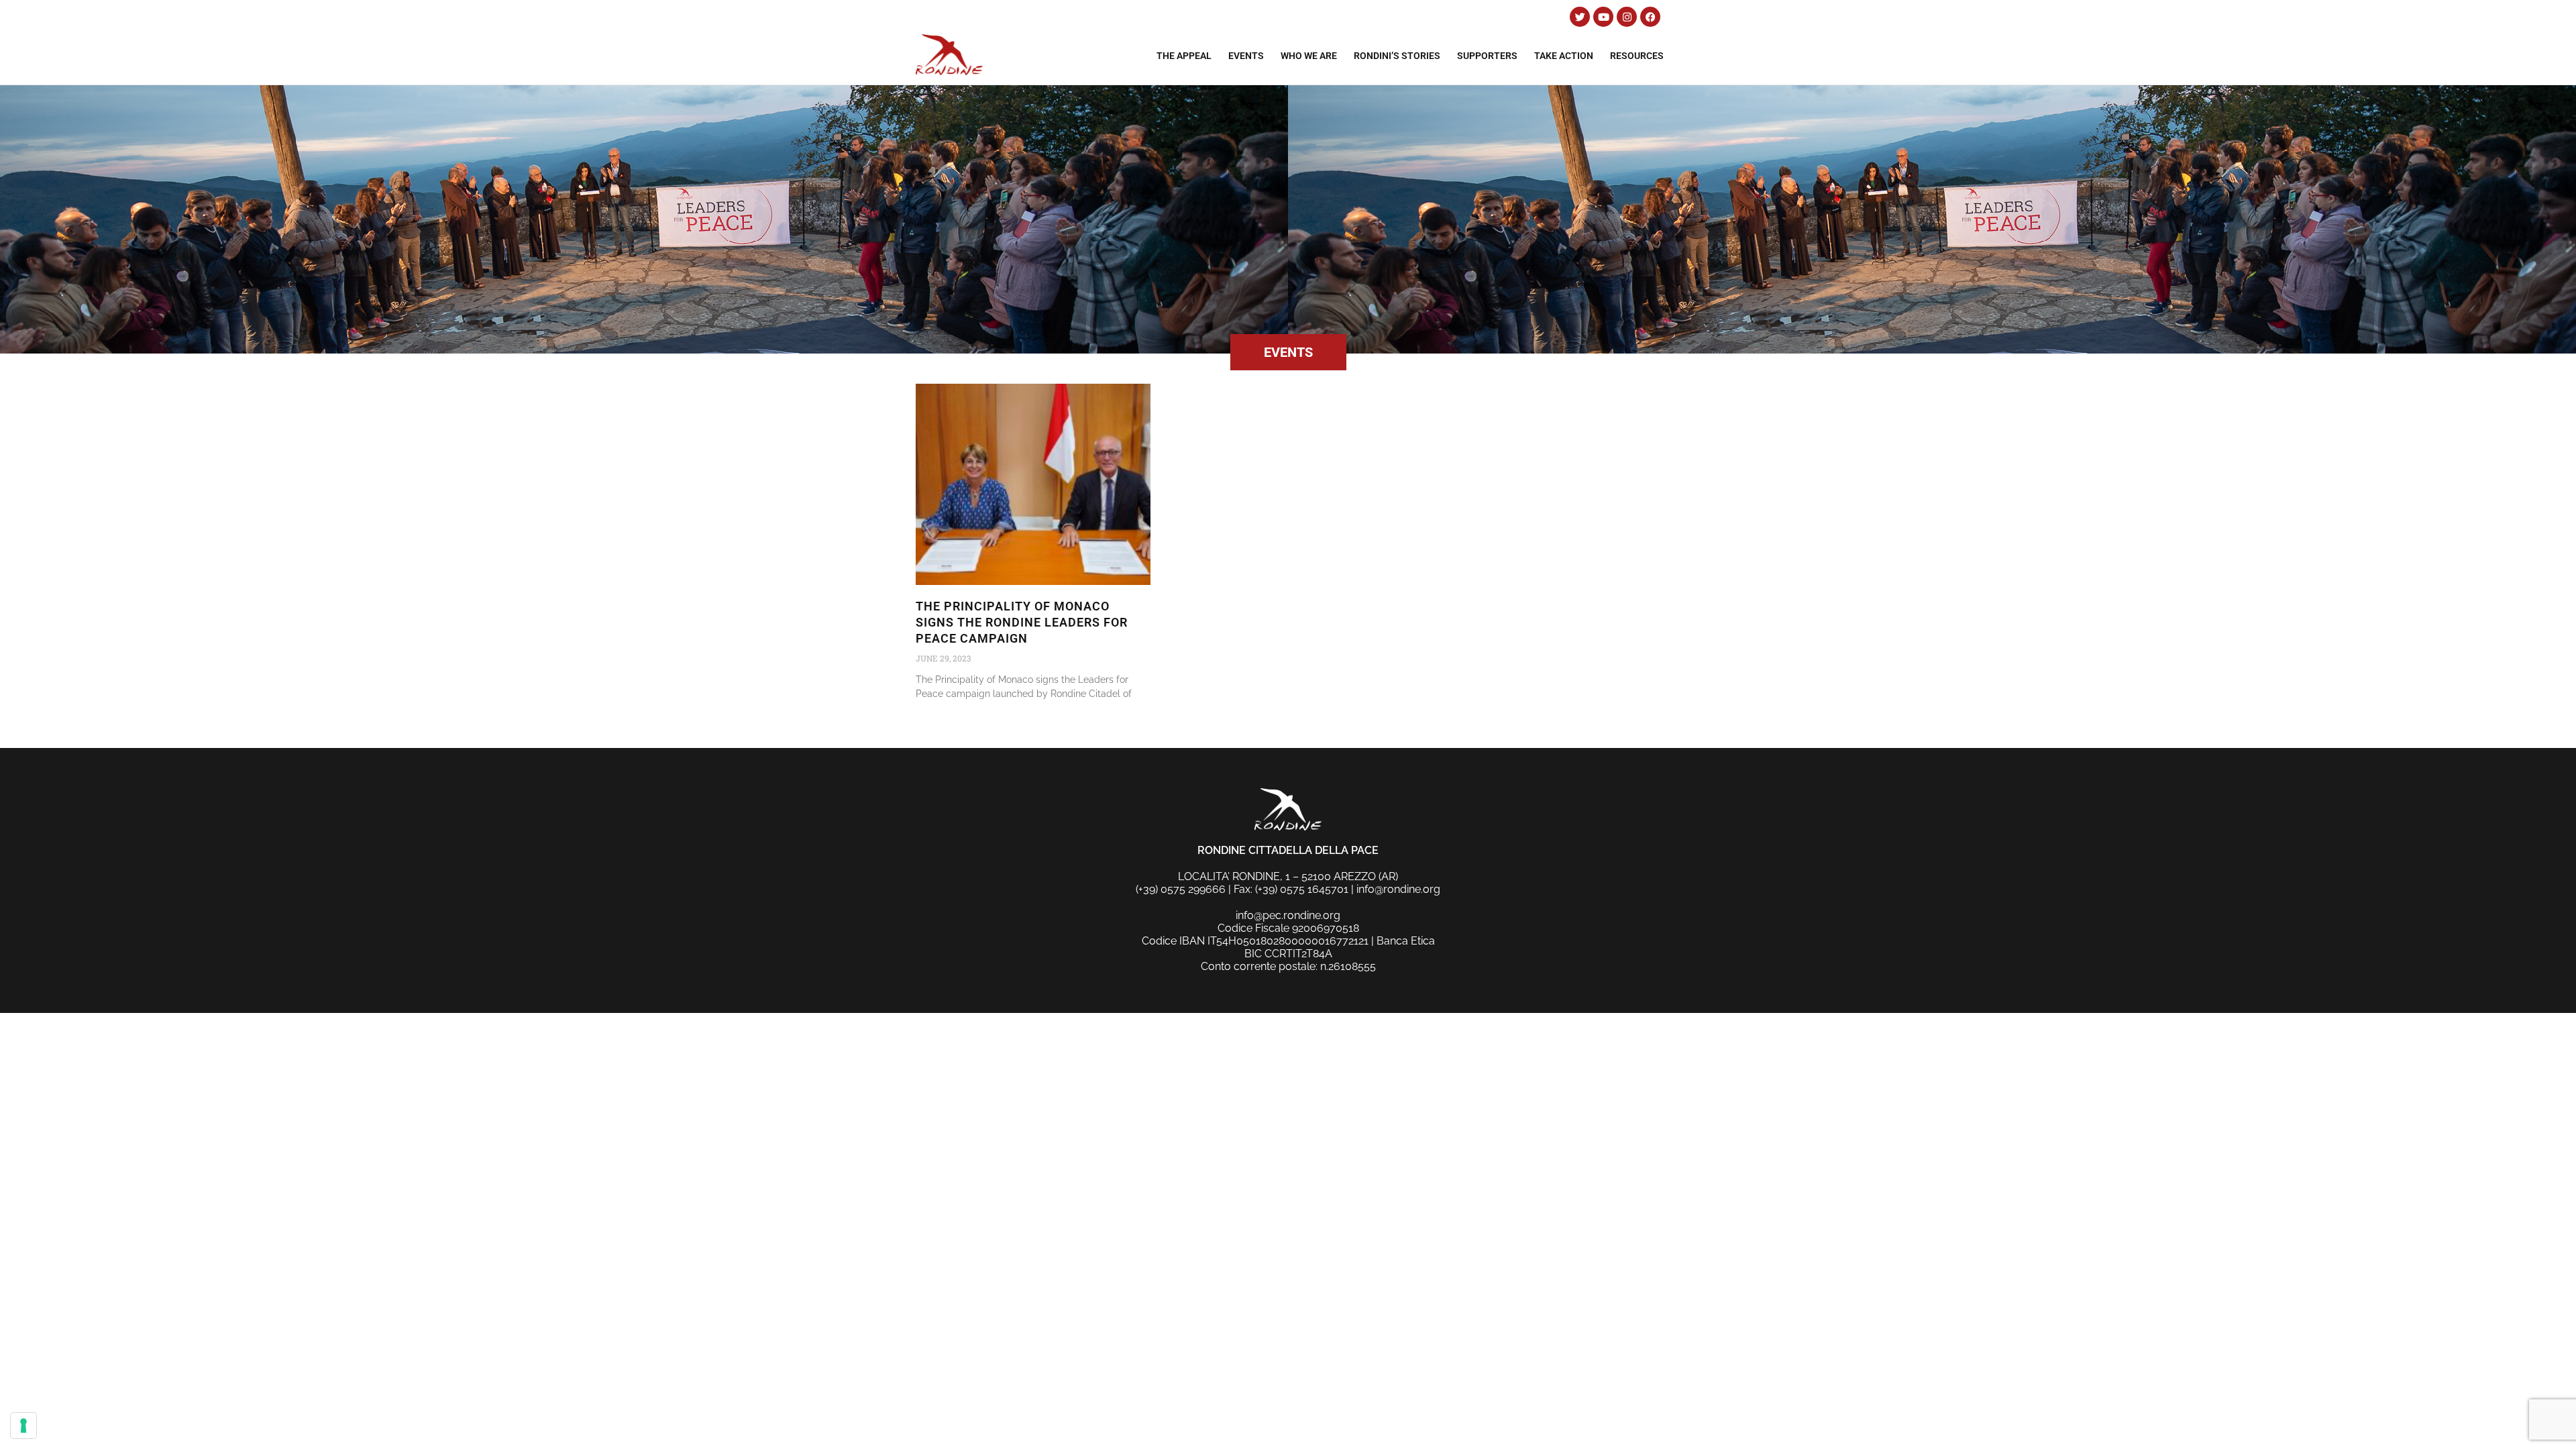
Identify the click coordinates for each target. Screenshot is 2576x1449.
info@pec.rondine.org (1288, 915)
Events (1246, 56)
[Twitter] (1580, 17)
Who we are (1309, 56)
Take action (1564, 56)
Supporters (1487, 56)
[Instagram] (1627, 17)
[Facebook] (1650, 17)
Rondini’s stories (1397, 56)
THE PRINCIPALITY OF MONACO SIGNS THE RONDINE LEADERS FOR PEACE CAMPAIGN (1022, 622)
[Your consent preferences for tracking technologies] (23, 1426)
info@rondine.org (1398, 889)
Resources (1637, 56)
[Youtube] (1603, 17)
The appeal (1184, 56)
